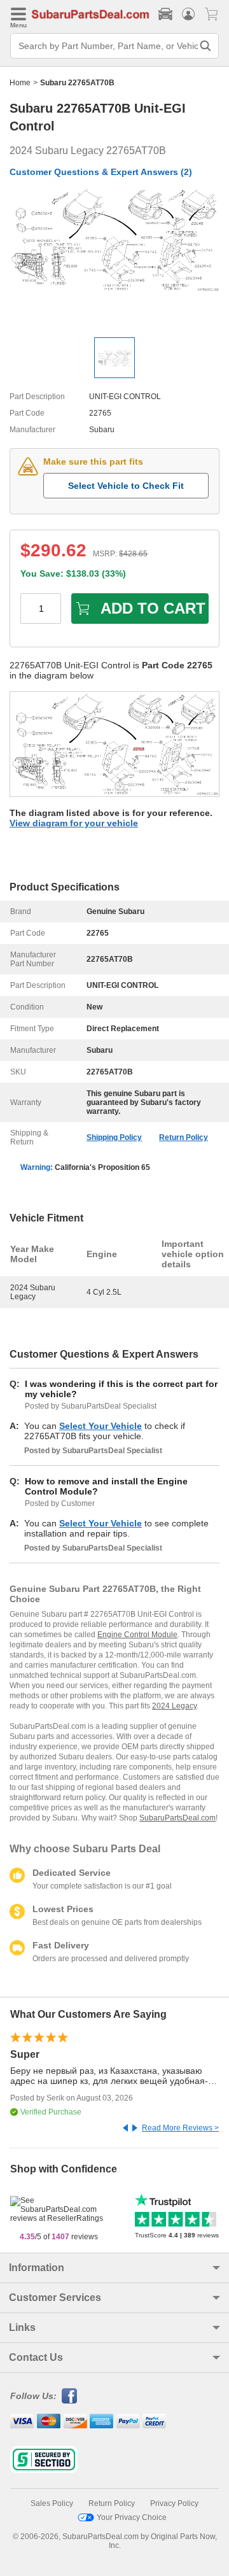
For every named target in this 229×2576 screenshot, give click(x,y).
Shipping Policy (114, 1137)
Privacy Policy (174, 2503)
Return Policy (184, 1137)
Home (20, 83)
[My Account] (188, 14)
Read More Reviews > (180, 2128)
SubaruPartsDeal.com (177, 1818)
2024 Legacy (174, 1706)
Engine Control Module (137, 1635)
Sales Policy (52, 2503)
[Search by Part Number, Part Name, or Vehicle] (205, 46)
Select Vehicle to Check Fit (126, 486)
